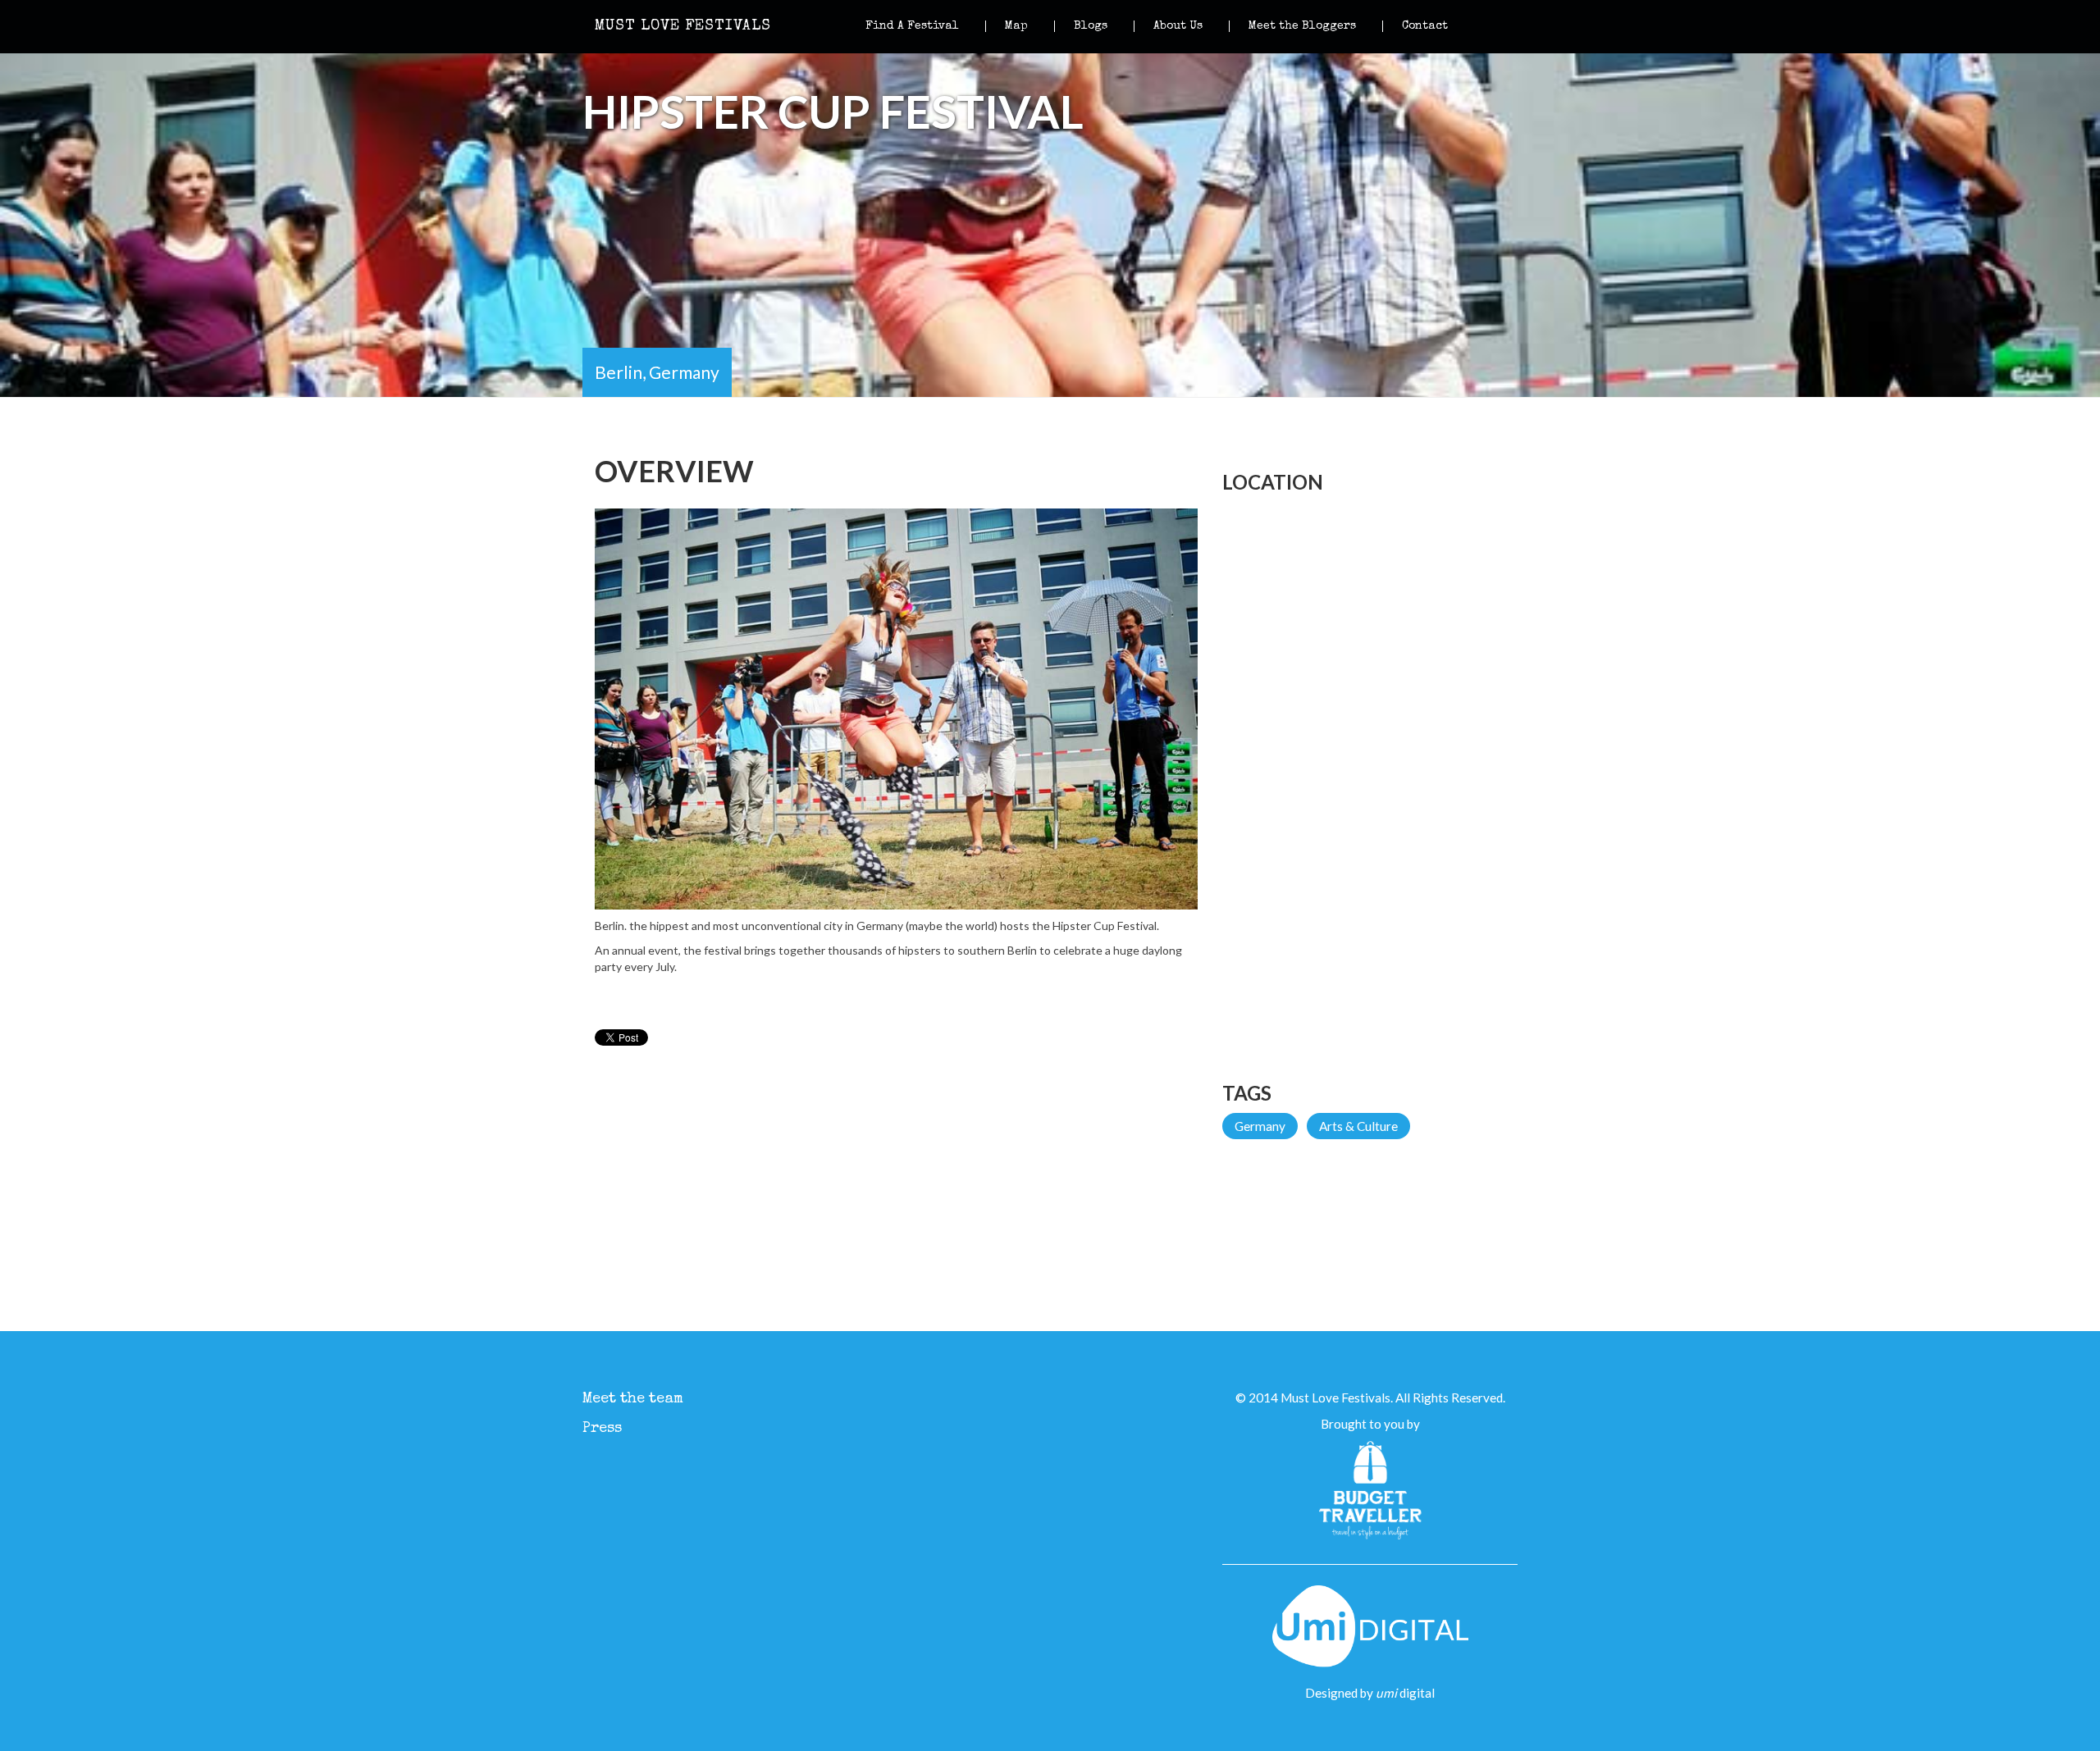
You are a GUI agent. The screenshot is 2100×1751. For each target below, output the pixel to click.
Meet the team (633, 1399)
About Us (1178, 26)
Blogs (1091, 26)
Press (602, 1429)
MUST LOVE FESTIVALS (683, 26)
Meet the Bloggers (1302, 26)
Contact (1425, 26)
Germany (1260, 1126)
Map (1016, 26)
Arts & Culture (1358, 1126)
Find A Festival (912, 26)
